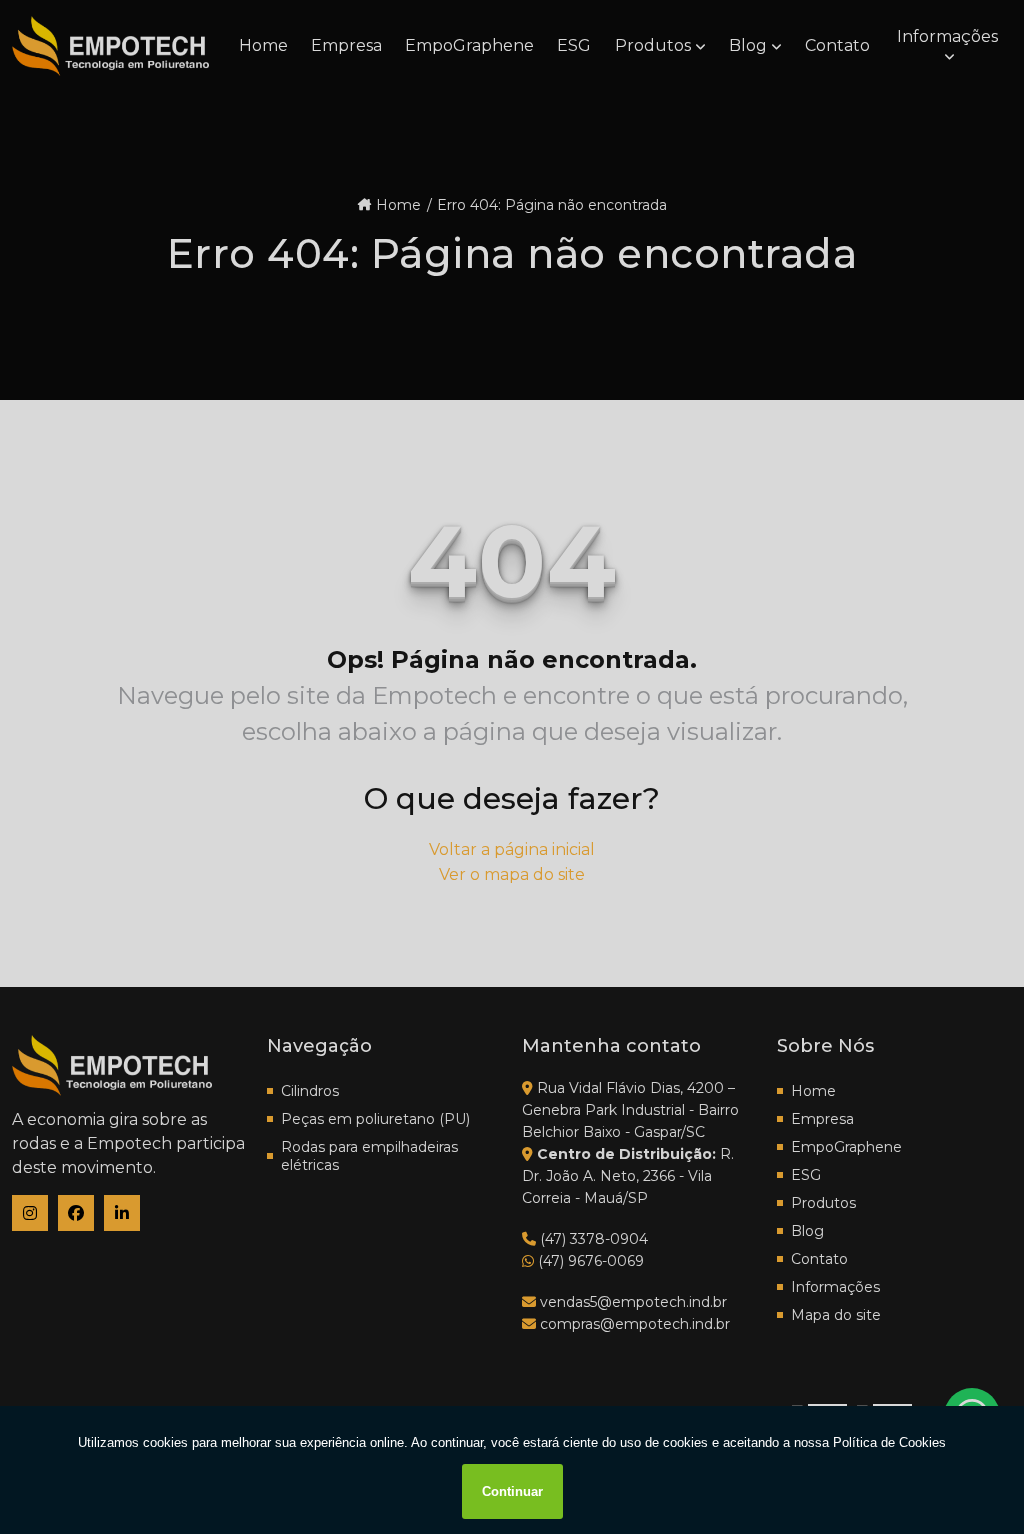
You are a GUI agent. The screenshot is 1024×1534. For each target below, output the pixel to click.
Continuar (512, 1491)
